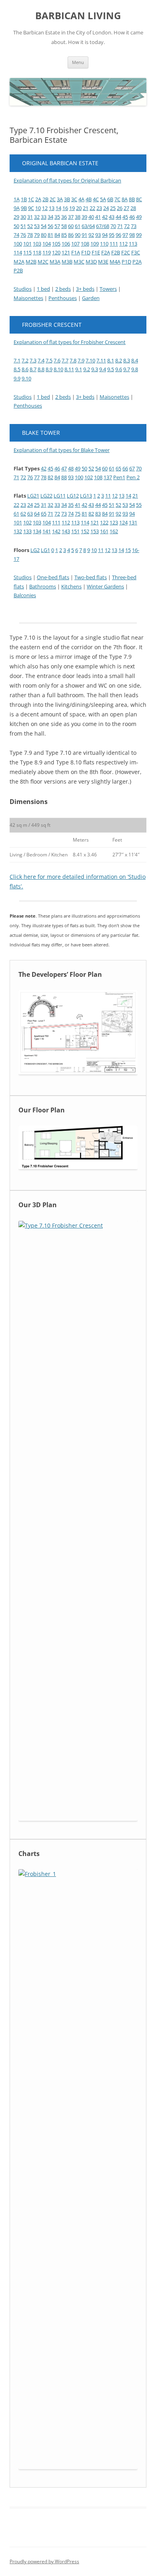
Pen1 (119, 477)
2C (53, 199)
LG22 (46, 496)
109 (95, 244)
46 (132, 217)
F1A (76, 252)
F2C (126, 252)
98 (132, 235)
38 (78, 217)
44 (118, 217)
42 (105, 217)
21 (86, 208)
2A (38, 199)
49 (139, 217)
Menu (78, 62)
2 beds (63, 289)
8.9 (49, 369)
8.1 (111, 360)
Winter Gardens (105, 586)
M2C (43, 262)
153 (95, 531)
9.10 (26, 378)
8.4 (135, 360)
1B (24, 199)
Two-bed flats (91, 577)
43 (112, 217)
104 (47, 244)
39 (84, 217)
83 (98, 514)
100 (18, 244)
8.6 (25, 369)
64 (37, 514)
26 (120, 208)
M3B (67, 262)
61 (78, 226)
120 (56, 252)
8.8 (41, 369)
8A (125, 199)
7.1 (17, 360)
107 (75, 244)
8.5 (17, 369)
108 (85, 244)
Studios (23, 289)
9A (17, 208)
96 (118, 235)
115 (27, 252)
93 (98, 235)
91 (84, 235)
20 (79, 208)
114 (18, 252)
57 (57, 226)
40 (91, 217)
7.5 (49, 360)
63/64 (88, 226)
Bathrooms (43, 586)
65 (118, 468)
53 (37, 226)
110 (104, 244)
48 (71, 468)
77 (37, 477)
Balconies (25, 595)
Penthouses (63, 298)
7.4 (41, 360)
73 (134, 226)
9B (24, 208)
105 (56, 244)
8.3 (127, 360)
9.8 (135, 369)
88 (64, 477)
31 (30, 217)
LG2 (35, 550)
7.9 (81, 360)
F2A (106, 252)
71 (120, 226)
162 (114, 531)
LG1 (45, 550)
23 (99, 208)
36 (64, 217)
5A (103, 199)
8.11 (69, 369)
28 (133, 208)
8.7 (33, 369)
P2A (137, 262)
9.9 (17, 378)
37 (71, 217)
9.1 (79, 369)
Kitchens (71, 586)
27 (126, 208)
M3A (55, 262)
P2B (18, 270)
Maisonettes (28, 298)
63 (30, 514)
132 (18, 531)
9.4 (103, 369)
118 (37, 252)
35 (57, 217)
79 (37, 235)
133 (27, 531)
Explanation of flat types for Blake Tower (62, 450)
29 (16, 217)
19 (72, 208)
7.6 (57, 360)
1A (17, 199)
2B (45, 199)
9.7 (127, 369)
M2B (31, 262)
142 (56, 531)
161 (104, 531)
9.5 (111, 369)
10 (38, 208)
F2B (116, 252)
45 (125, 217)
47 (64, 468)
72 (127, 226)
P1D (126, 262)
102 (89, 477)
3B (67, 199)
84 (57, 235)
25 (113, 208)
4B (89, 199)
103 (37, 244)
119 (47, 252)
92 (91, 235)
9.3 (95, 369)
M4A (115, 262)
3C (74, 199)
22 (92, 208)
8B (132, 199)
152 (85, 531)
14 (58, 208)
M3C (79, 262)
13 (52, 208)
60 (71, 226)
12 (45, 208)
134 (37, 531)
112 (123, 244)
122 (104, 522)
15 (128, 550)
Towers (108, 289)
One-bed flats (53, 577)
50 (16, 226)
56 (50, 226)
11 (108, 496)
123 (114, 522)
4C (96, 199)
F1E (96, 252)
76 (23, 235)
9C (31, 208)
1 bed (43, 289)
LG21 (33, 496)
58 (64, 226)
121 (66, 252)
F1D (86, 252)
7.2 (25, 360)
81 (50, 235)
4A (81, 199)
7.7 (65, 360)
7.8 (73, 360)
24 (106, 208)
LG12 (73, 496)
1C (31, 199)
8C (139, 199)
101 (27, 244)
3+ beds (85, 289)
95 (112, 235)
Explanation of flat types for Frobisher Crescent (70, 342)
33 (44, 217)
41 (98, 217)
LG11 (60, 496)
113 (133, 244)
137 (108, 477)
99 (139, 235)
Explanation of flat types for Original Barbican (67, 180)
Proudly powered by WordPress (44, 2561)
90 (78, 235)
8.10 (58, 369)
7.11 (101, 360)
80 (44, 235)
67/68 (103, 226)
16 (65, 208)
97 (125, 235)
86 (71, 235)
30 (23, 217)
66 (125, 468)
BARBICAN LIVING (78, 16)
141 (47, 531)
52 (30, 226)
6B (110, 199)
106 (66, 244)
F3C (136, 252)
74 (16, 235)
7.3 (33, 360)
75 (78, 514)
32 (37, 217)
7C (117, 199)
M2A (19, 262)
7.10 (90, 360)
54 (44, 226)
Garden (91, 298)
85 (64, 235)
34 (50, 217)
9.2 (87, 369)
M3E (103, 262)
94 (105, 235)
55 (139, 505)
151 (75, 531)
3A (60, 199)
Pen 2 (133, 477)
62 (23, 514)
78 (30, 235)
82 (50, 477)
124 (123, 522)
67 (132, 468)
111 (114, 244)
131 (133, 522)
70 (113, 226)
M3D (91, 262)
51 (23, 226)
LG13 (86, 496)
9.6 (119, 369)
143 (66, 531)
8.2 (119, 360)
